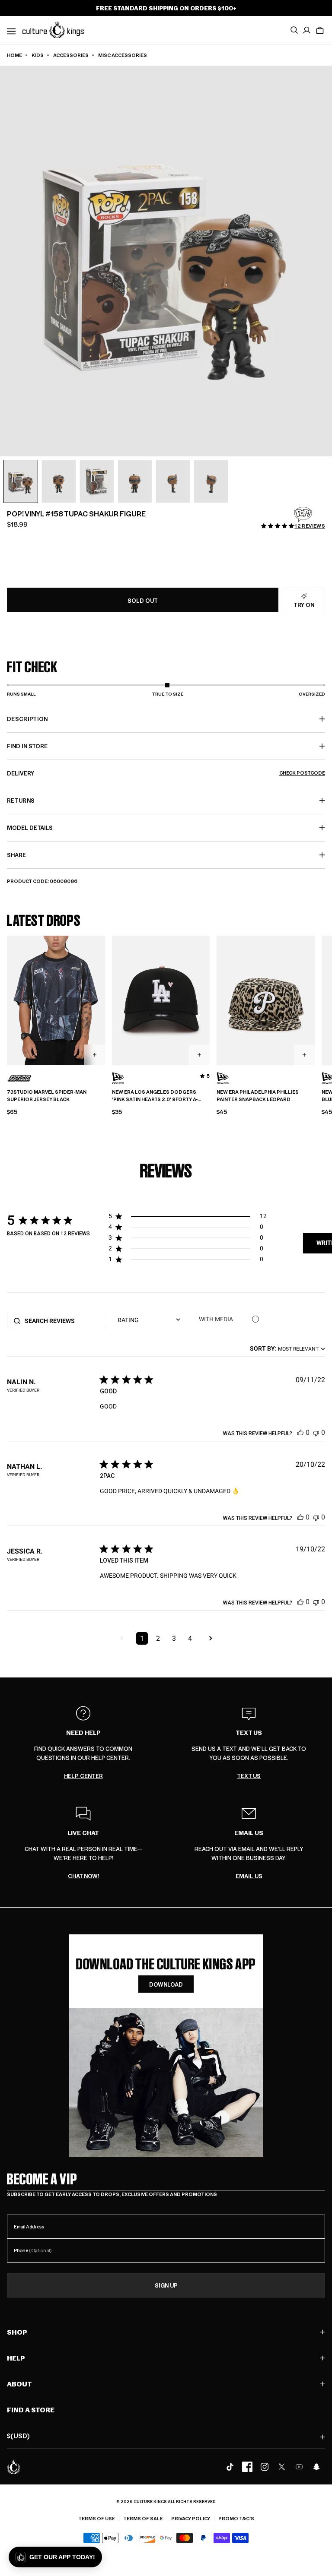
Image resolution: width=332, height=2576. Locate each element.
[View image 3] (97, 481)
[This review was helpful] (300, 1432)
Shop (17, 2332)
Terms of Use (97, 2518)
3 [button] (174, 1638)
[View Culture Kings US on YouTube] (299, 2467)
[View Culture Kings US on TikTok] (230, 2467)
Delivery (166, 773)
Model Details (30, 828)
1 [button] (142, 1638)
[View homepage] (53, 29)
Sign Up (166, 2285)
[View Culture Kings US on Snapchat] (316, 2467)
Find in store (27, 746)
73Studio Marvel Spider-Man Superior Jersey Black (47, 1096)
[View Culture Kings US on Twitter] (282, 2467)
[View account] (307, 30)
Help (16, 2358)
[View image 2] (59, 481)
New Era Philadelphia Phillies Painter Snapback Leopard (258, 1096)
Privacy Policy (191, 2518)
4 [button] (190, 1638)
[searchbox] (63, 1321)
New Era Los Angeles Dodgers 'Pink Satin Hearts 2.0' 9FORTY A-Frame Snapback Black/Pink (155, 1096)
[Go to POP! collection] (303, 515)
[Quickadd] (95, 1055)
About (19, 2384)
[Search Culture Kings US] (294, 30)
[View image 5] (173, 481)
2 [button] (158, 1638)
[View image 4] (135, 481)
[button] (320, 30)
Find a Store (31, 2410)
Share (16, 855)
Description (27, 719)
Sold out (143, 600)
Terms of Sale (143, 2518)
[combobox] (287, 1348)
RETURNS (21, 800)
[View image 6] (211, 481)
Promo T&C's (236, 2518)
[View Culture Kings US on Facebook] (247, 2467)
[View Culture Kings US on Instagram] (265, 2467)
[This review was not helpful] (316, 1432)
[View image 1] (21, 481)
